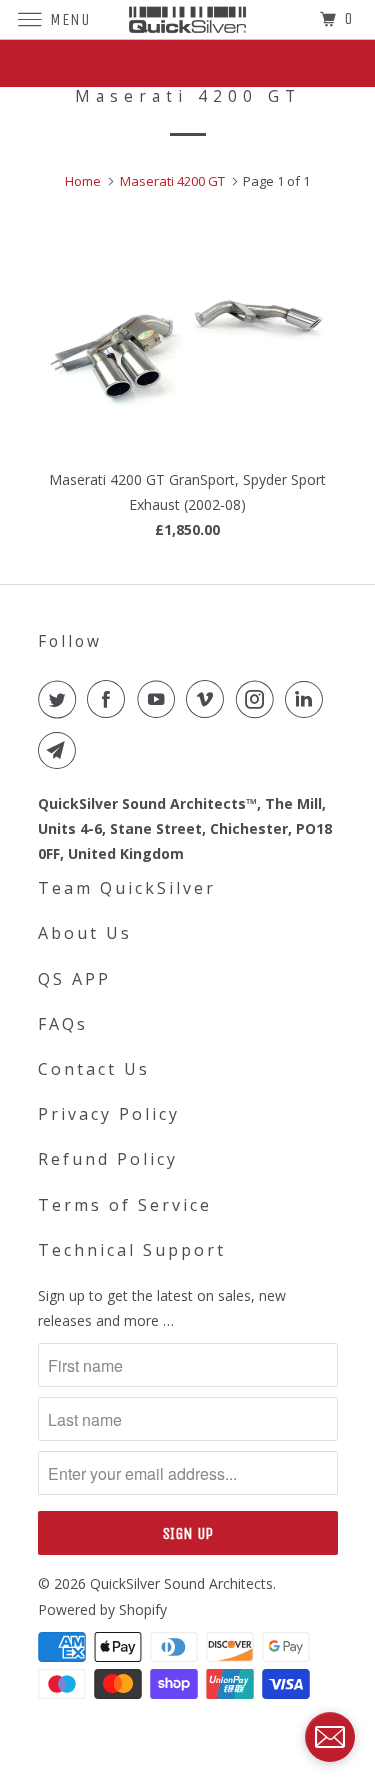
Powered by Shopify (102, 1609)
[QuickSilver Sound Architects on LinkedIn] (308, 699)
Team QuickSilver (127, 888)
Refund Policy (108, 1159)
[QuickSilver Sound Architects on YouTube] (160, 699)
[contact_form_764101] (330, 1737)
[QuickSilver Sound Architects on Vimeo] (209, 699)
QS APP (74, 979)
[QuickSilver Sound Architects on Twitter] (61, 699)
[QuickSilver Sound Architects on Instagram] (259, 699)
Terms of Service (125, 1205)
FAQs (63, 1024)
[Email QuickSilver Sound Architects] (61, 750)
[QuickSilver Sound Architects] (188, 19)
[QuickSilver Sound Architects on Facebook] (110, 699)
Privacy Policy (109, 1114)
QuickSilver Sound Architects (181, 1583)
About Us (85, 933)
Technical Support (132, 1250)
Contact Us (94, 1069)
